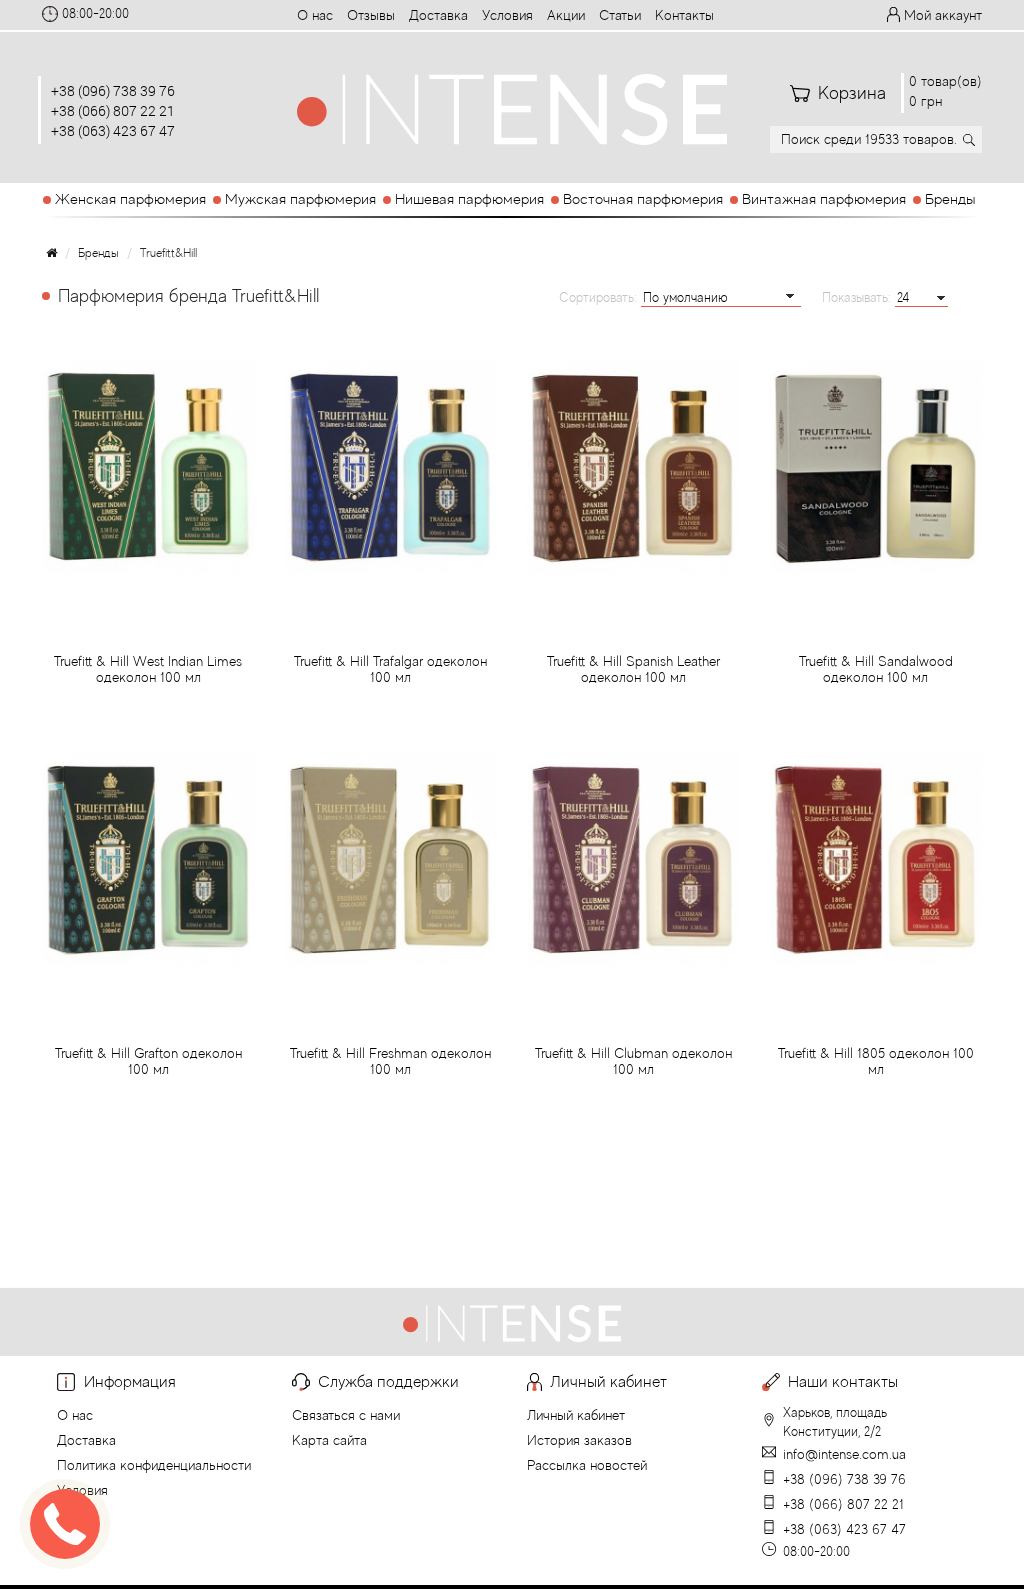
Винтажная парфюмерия (824, 198)
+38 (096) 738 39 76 (113, 90)
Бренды (950, 198)
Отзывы (371, 15)
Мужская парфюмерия (300, 198)
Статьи (620, 15)
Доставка (438, 15)
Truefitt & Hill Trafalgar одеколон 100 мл (390, 669)
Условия (507, 15)
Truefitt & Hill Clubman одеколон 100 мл (633, 1061)
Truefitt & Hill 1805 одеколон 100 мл (876, 1061)
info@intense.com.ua (844, 1454)
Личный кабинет (576, 1415)
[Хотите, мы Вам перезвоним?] (65, 1524)
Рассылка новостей (587, 1465)
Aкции (566, 15)
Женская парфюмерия (130, 198)
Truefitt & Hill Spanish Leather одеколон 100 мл (633, 669)
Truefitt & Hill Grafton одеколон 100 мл (148, 1061)
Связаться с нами (346, 1415)
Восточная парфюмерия (643, 198)
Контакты (684, 15)
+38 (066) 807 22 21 (113, 110)
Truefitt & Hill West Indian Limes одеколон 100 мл (148, 669)
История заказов (579, 1440)
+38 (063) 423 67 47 (113, 130)
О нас (315, 15)
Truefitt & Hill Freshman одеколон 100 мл (390, 1061)
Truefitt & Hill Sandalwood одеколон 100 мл (876, 669)
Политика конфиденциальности (154, 1465)
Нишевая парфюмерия (469, 198)
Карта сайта (329, 1440)
